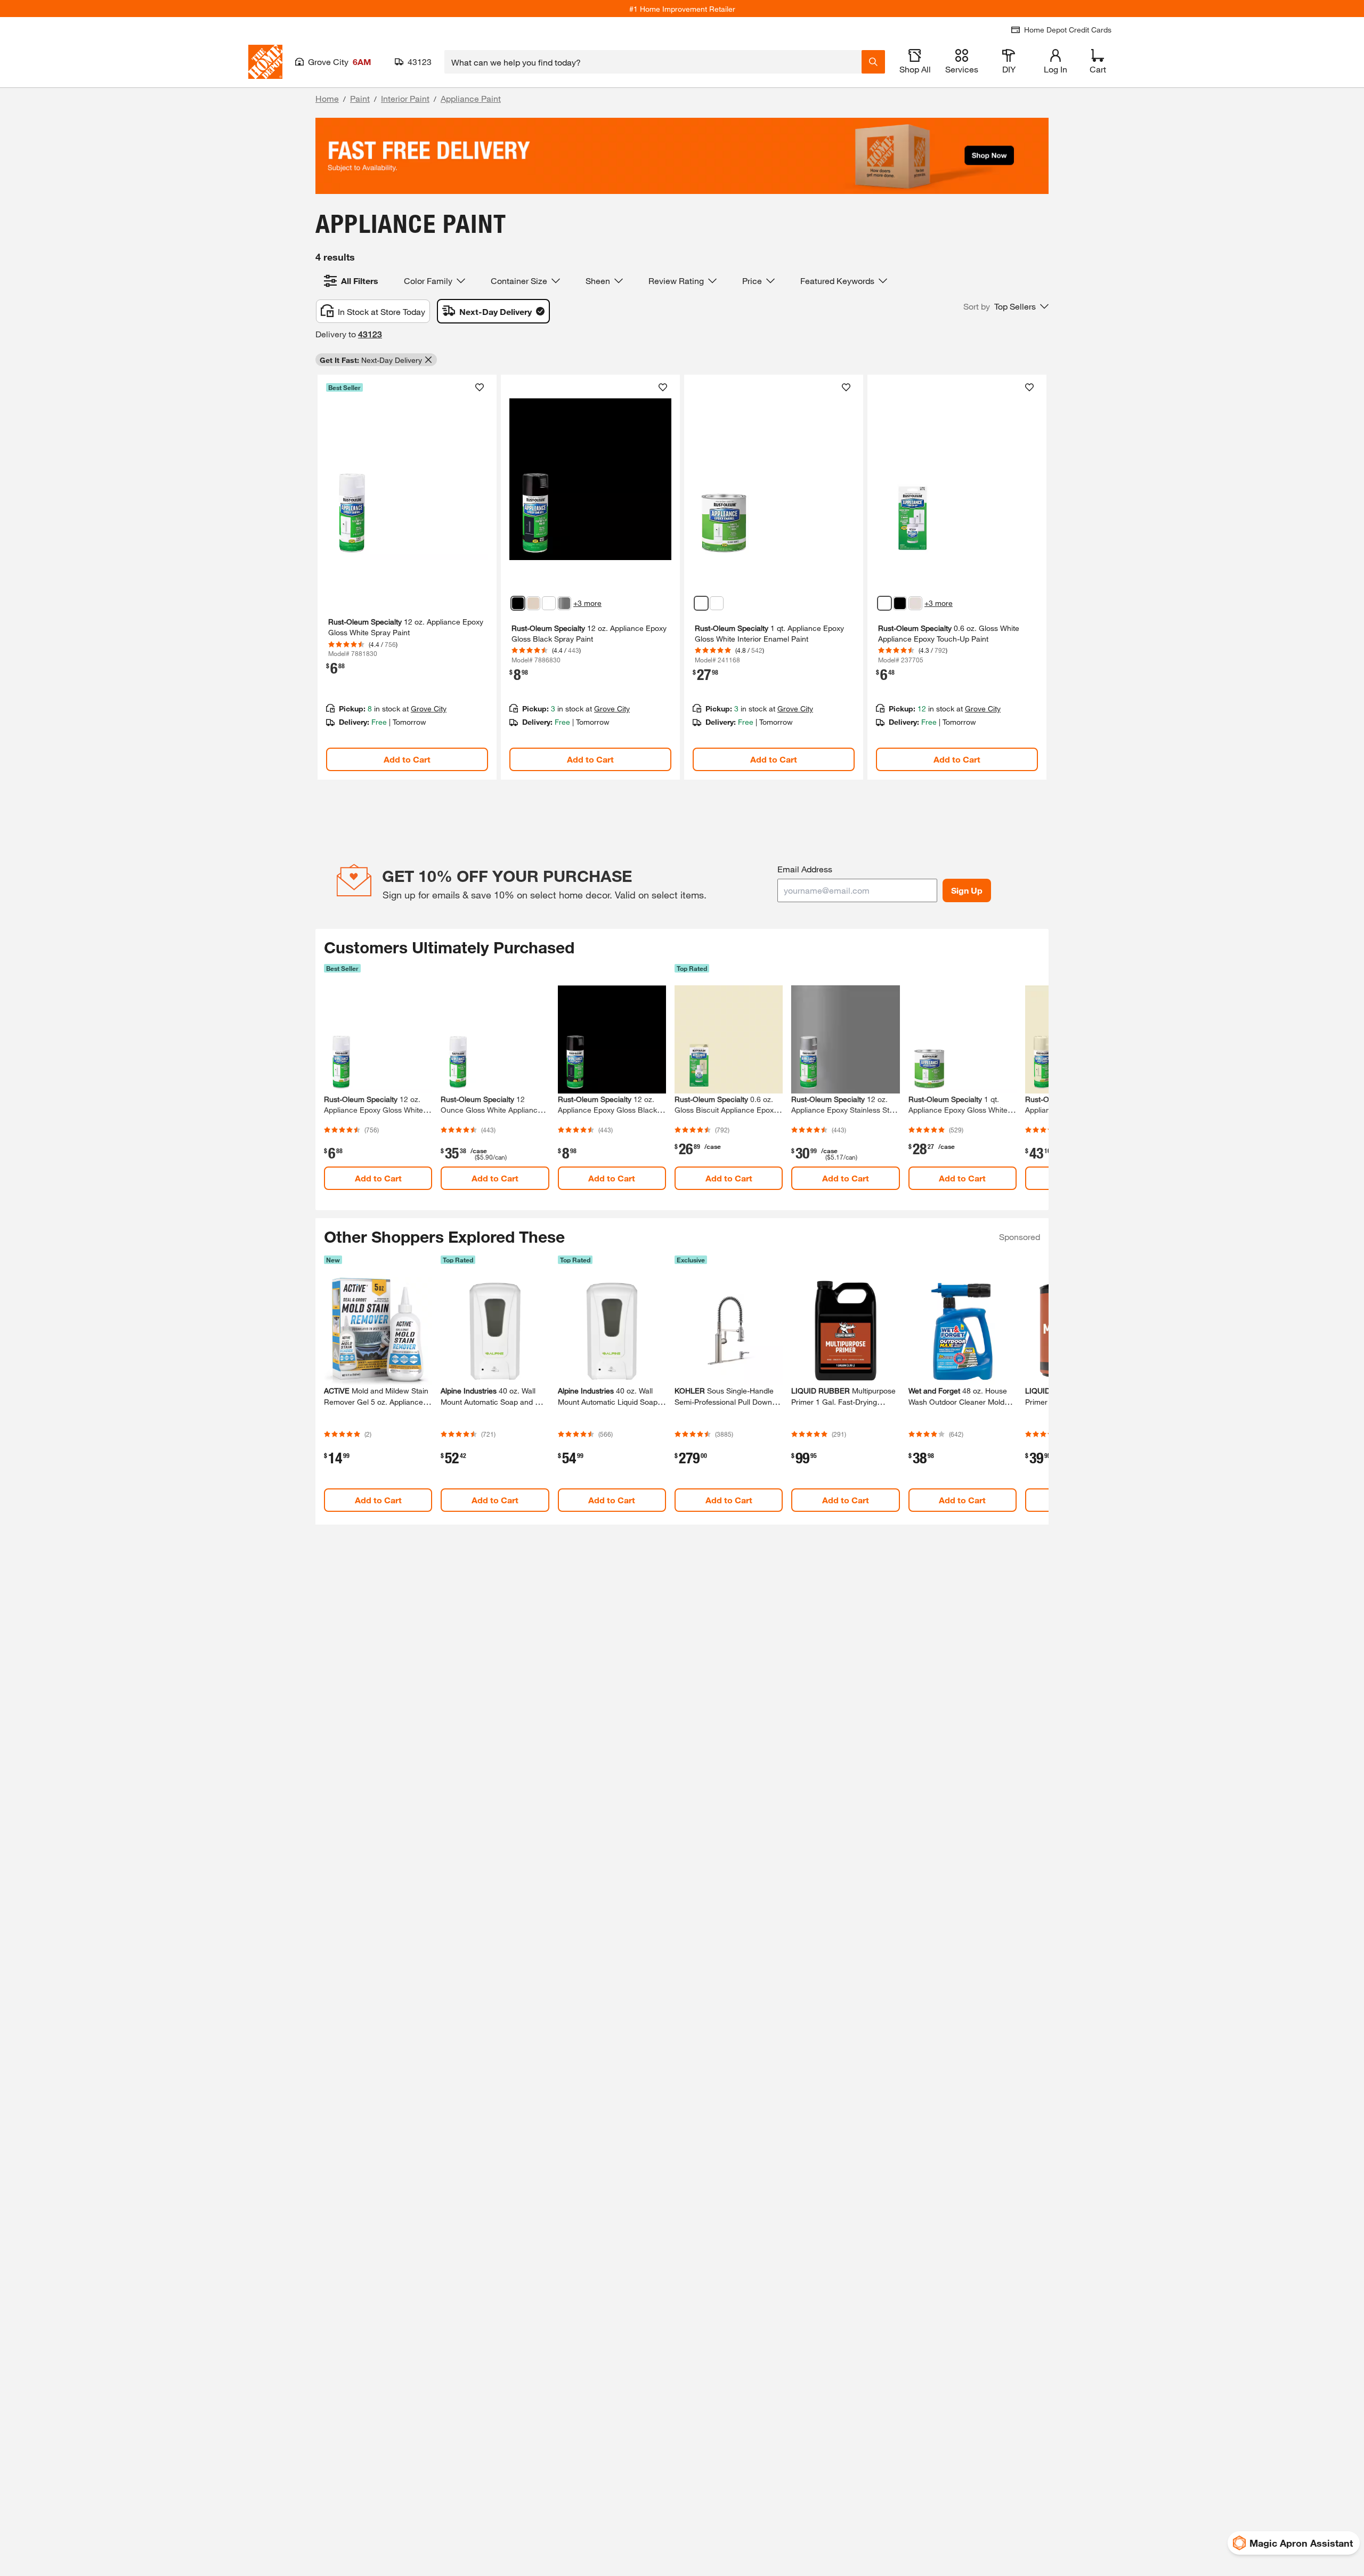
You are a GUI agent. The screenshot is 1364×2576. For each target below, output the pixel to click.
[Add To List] (480, 387)
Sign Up (967, 890)
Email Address (805, 869)
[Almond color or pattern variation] (533, 603)
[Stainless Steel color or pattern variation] (564, 603)
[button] (1006, 306)
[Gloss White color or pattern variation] (549, 603)
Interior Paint (405, 98)
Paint (360, 98)
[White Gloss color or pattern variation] (701, 603)
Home (327, 98)
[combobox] (653, 62)
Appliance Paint (471, 98)
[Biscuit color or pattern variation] (915, 603)
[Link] (407, 577)
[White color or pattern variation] (717, 603)
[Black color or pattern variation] (518, 603)
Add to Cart (407, 759)
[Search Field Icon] (873, 62)
